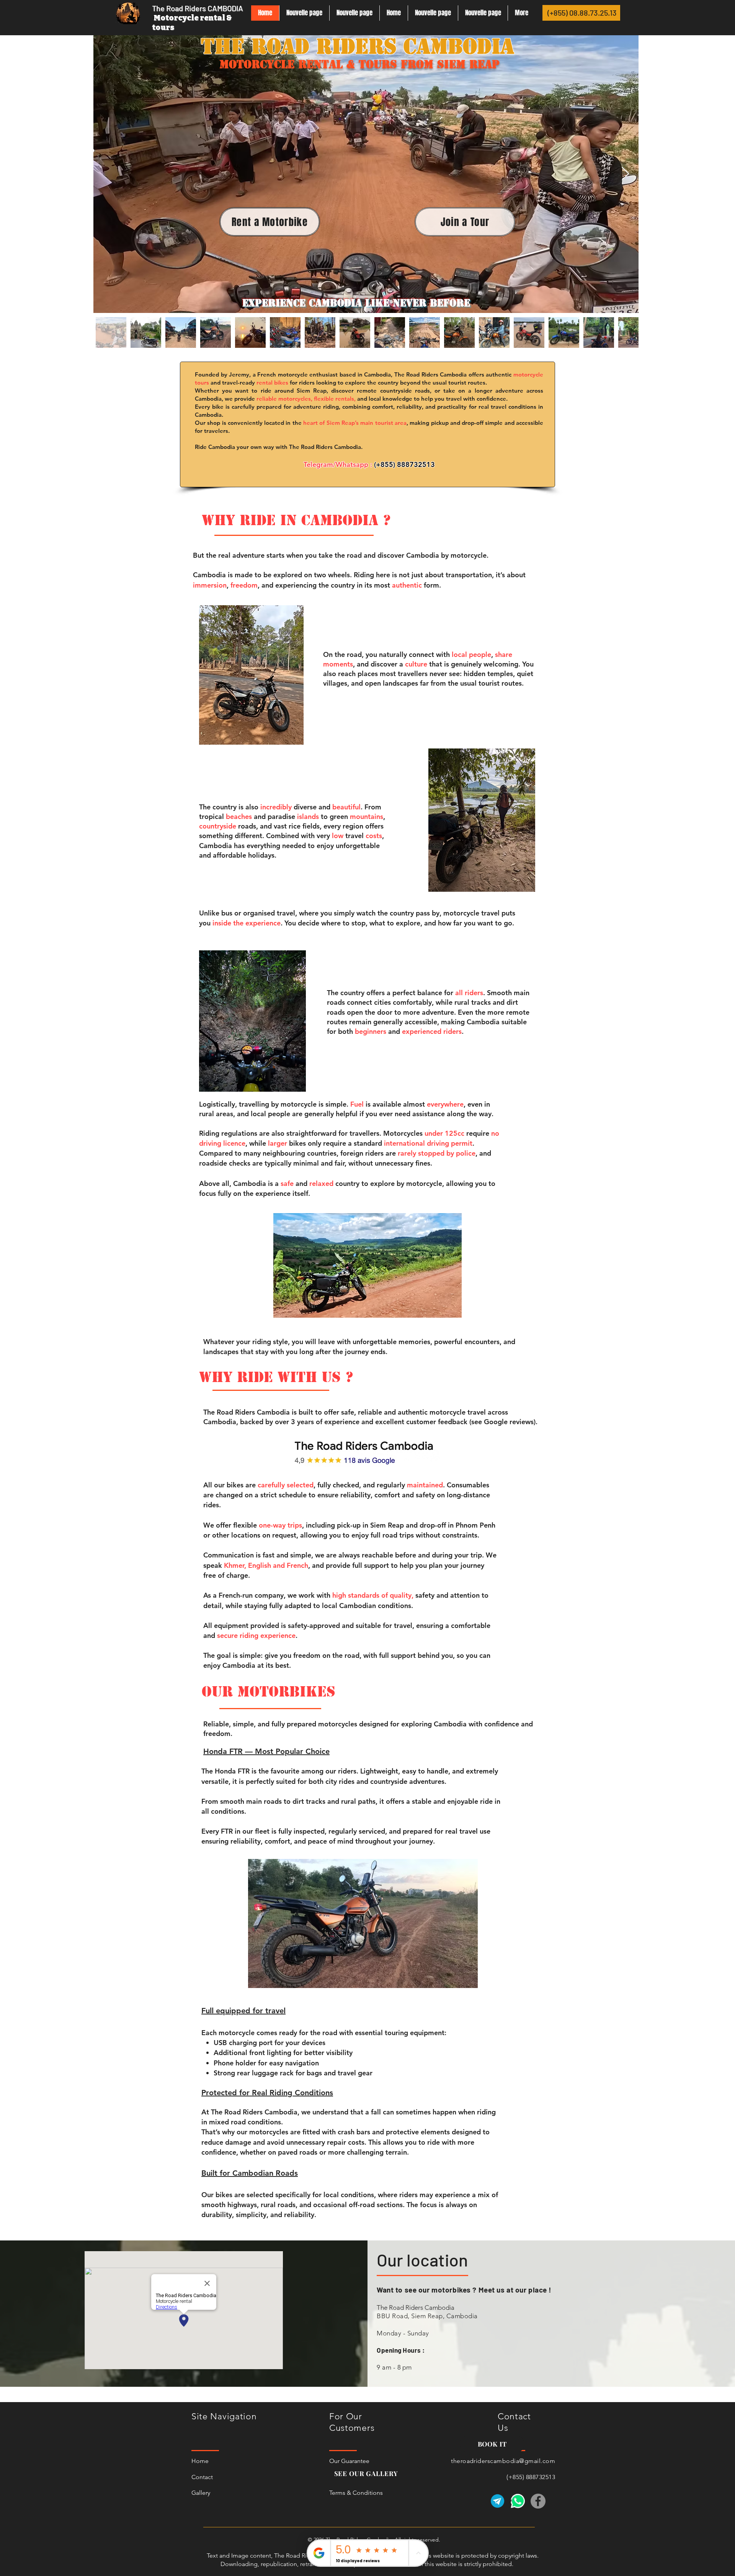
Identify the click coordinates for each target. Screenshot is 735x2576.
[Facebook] (538, 2501)
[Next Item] (625, 174)
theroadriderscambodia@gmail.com (503, 2461)
